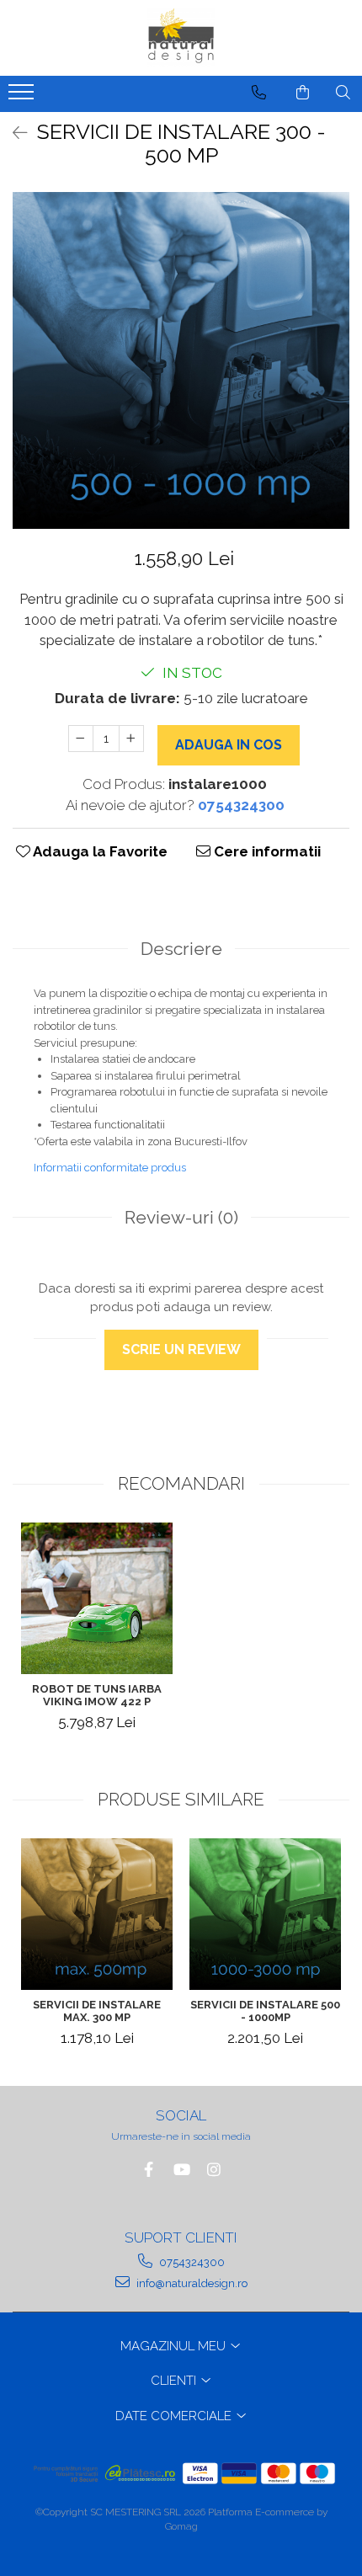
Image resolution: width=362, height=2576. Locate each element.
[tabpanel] (181, 360)
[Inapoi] (13, 133)
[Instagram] (214, 2170)
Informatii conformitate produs (110, 1168)
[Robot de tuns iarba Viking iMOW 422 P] (97, 1598)
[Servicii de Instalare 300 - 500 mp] (181, 360)
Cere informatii (266, 851)
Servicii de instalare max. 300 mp (97, 2011)
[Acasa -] (181, 38)
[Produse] (23, 97)
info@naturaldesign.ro (191, 2283)
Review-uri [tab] (181, 1217)
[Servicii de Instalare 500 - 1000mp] (265, 1914)
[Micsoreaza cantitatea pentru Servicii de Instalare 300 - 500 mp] (81, 739)
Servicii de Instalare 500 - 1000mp (265, 2011)
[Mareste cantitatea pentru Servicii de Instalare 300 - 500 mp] (131, 739)
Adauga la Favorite (99, 851)
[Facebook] (149, 2170)
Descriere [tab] (181, 949)
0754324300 (191, 2262)
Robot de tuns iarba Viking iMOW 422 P (97, 1695)
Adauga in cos (229, 745)
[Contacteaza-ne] (259, 93)
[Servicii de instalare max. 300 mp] (97, 1914)
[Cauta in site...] (343, 93)
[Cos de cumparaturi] (303, 93)
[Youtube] (181, 2170)
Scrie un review (181, 1349)
